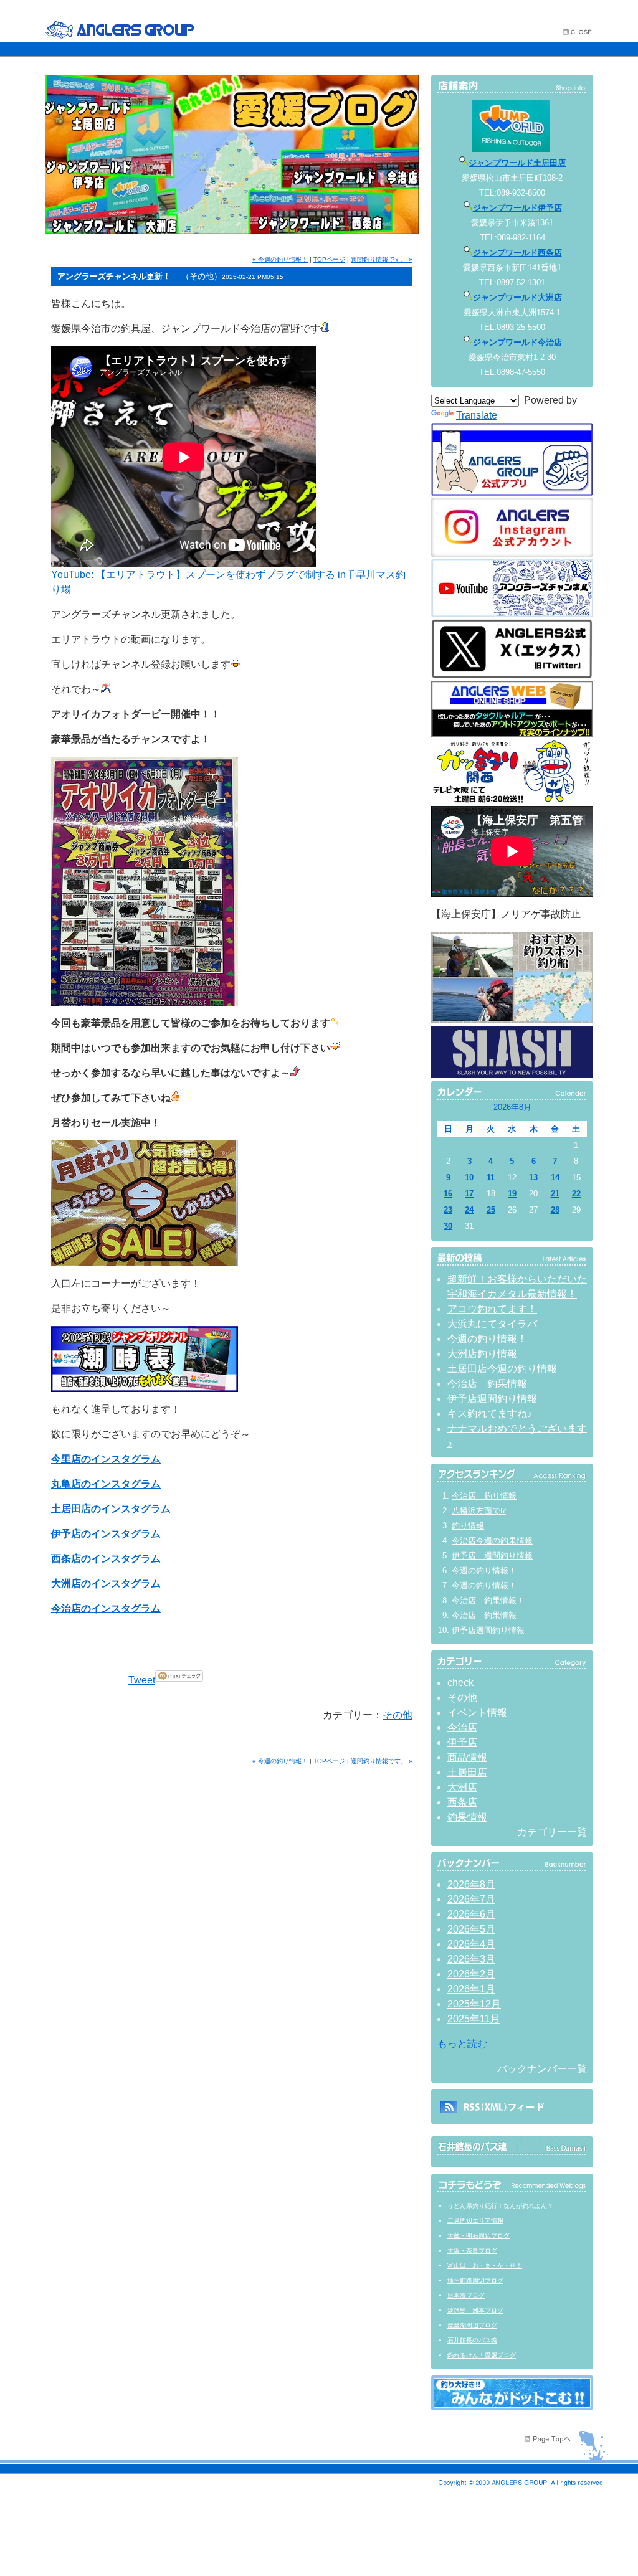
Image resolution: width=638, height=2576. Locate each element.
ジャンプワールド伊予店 (517, 208)
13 (533, 1177)
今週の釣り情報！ (487, 1339)
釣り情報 (468, 1526)
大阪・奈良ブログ (472, 2251)
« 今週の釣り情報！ (280, 259)
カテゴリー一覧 (552, 1832)
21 (555, 1194)
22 (576, 1194)
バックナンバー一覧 (542, 2069)
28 (555, 1210)
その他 (398, 1715)
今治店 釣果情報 (487, 1384)
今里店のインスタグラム (106, 1459)
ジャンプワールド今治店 (517, 342)
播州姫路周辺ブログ (475, 2280)
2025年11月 (474, 2019)
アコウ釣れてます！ (492, 1309)
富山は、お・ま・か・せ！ (485, 2266)
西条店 (462, 1802)
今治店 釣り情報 (484, 1496)
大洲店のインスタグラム (106, 1584)
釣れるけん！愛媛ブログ (482, 2355)
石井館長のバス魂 (472, 2340)
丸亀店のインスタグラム (106, 1484)
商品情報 (467, 1757)
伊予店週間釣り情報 (492, 1399)
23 (448, 1210)
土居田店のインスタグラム (111, 1509)
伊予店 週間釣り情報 (492, 1556)
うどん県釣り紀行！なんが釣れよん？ (500, 2206)
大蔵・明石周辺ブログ (478, 2236)
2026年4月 (471, 1944)
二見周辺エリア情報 (475, 2221)
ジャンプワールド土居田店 (517, 163)
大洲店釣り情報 (482, 1354)
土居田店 (467, 1772)
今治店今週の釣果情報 (492, 1541)
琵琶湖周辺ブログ (472, 2325)
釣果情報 (467, 1817)
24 (469, 1210)
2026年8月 (471, 1884)
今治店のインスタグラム (106, 1608)
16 (448, 1194)
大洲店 (462, 1787)
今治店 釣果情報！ (488, 1600)
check (460, 1683)
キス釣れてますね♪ (490, 1413)
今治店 (462, 1727)
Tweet (142, 1680)
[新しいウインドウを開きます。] (512, 2407)
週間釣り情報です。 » (382, 259)
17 (469, 1194)
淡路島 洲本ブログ (475, 2310)
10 (469, 1177)
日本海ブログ (466, 2295)
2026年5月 (471, 1929)
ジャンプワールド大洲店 (517, 297)
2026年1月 (471, 1989)
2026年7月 (471, 1899)
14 (555, 1177)
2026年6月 (471, 1914)
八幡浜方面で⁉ (479, 1511)
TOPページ (329, 259)
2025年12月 (474, 2004)
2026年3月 (471, 1959)
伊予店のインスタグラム (106, 1534)
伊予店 (462, 1742)
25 (491, 1210)
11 (491, 1177)
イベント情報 (477, 1712)
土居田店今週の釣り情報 (502, 1369)
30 (448, 1226)
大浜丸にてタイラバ (492, 1324)
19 (512, 1194)
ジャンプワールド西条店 (517, 253)
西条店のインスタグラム (106, 1559)
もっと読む (462, 2044)
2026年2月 (471, 1974)
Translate (477, 415)
